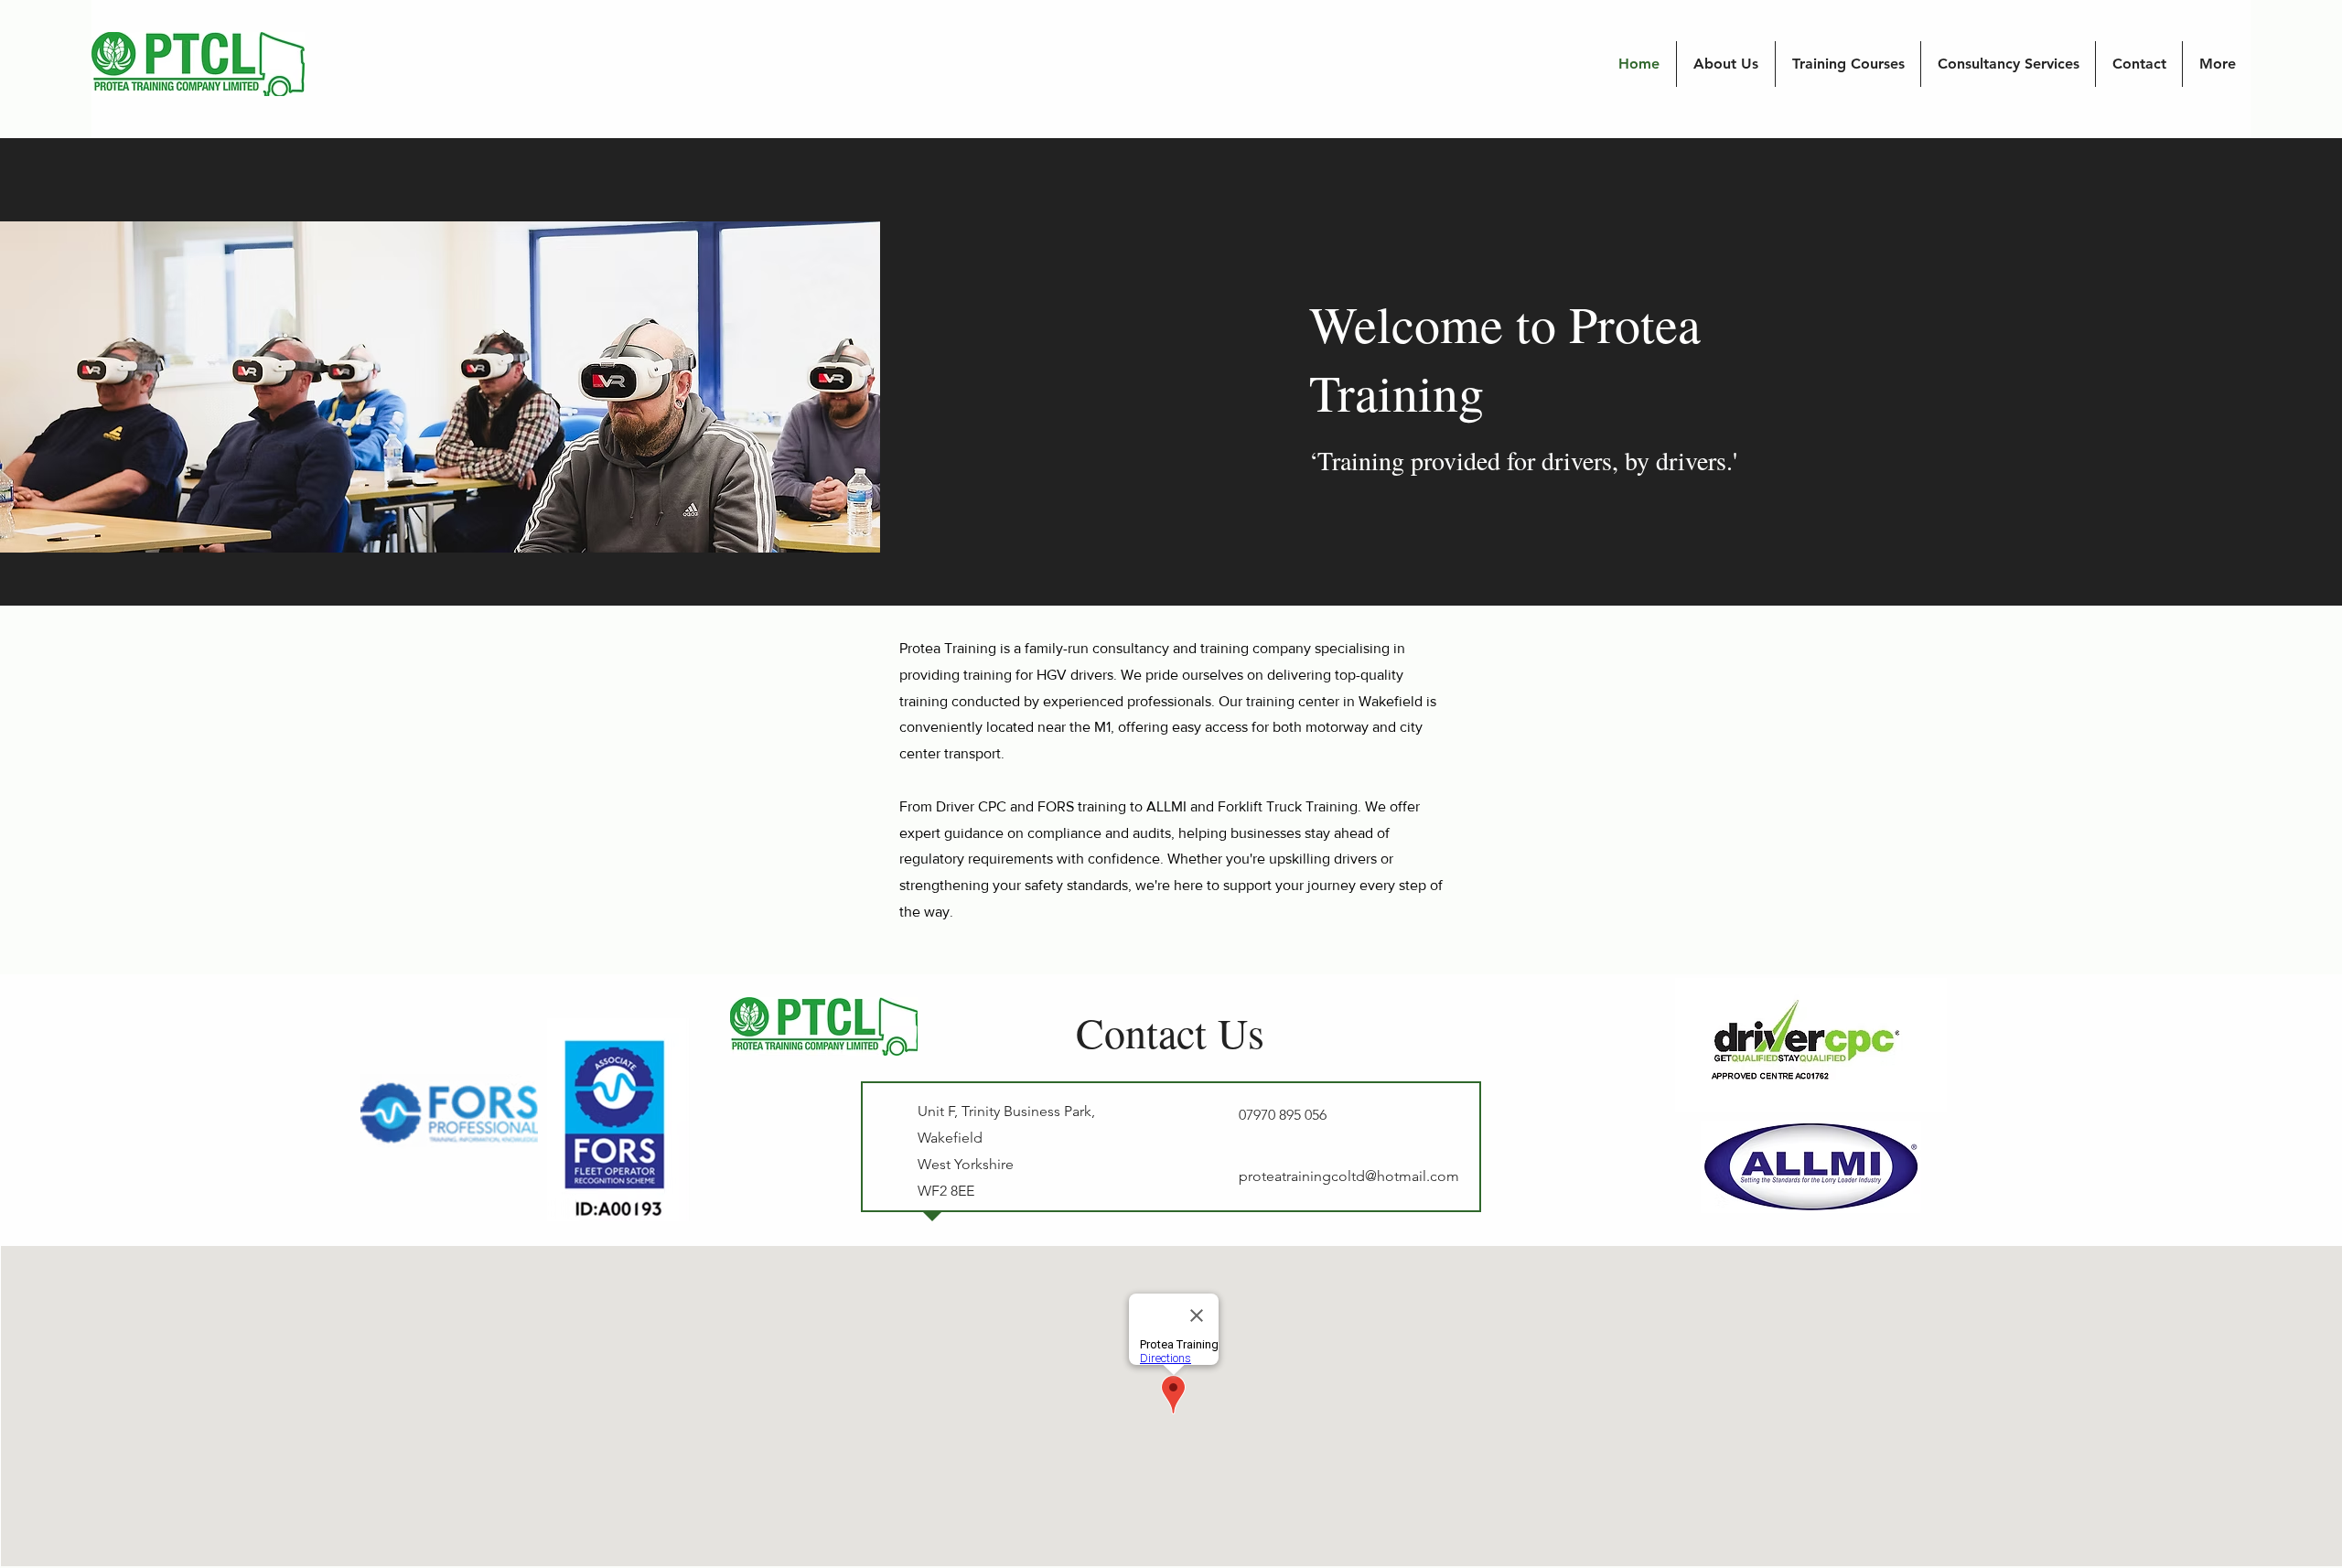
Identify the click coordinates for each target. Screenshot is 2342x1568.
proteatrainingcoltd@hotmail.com (1349, 1176)
